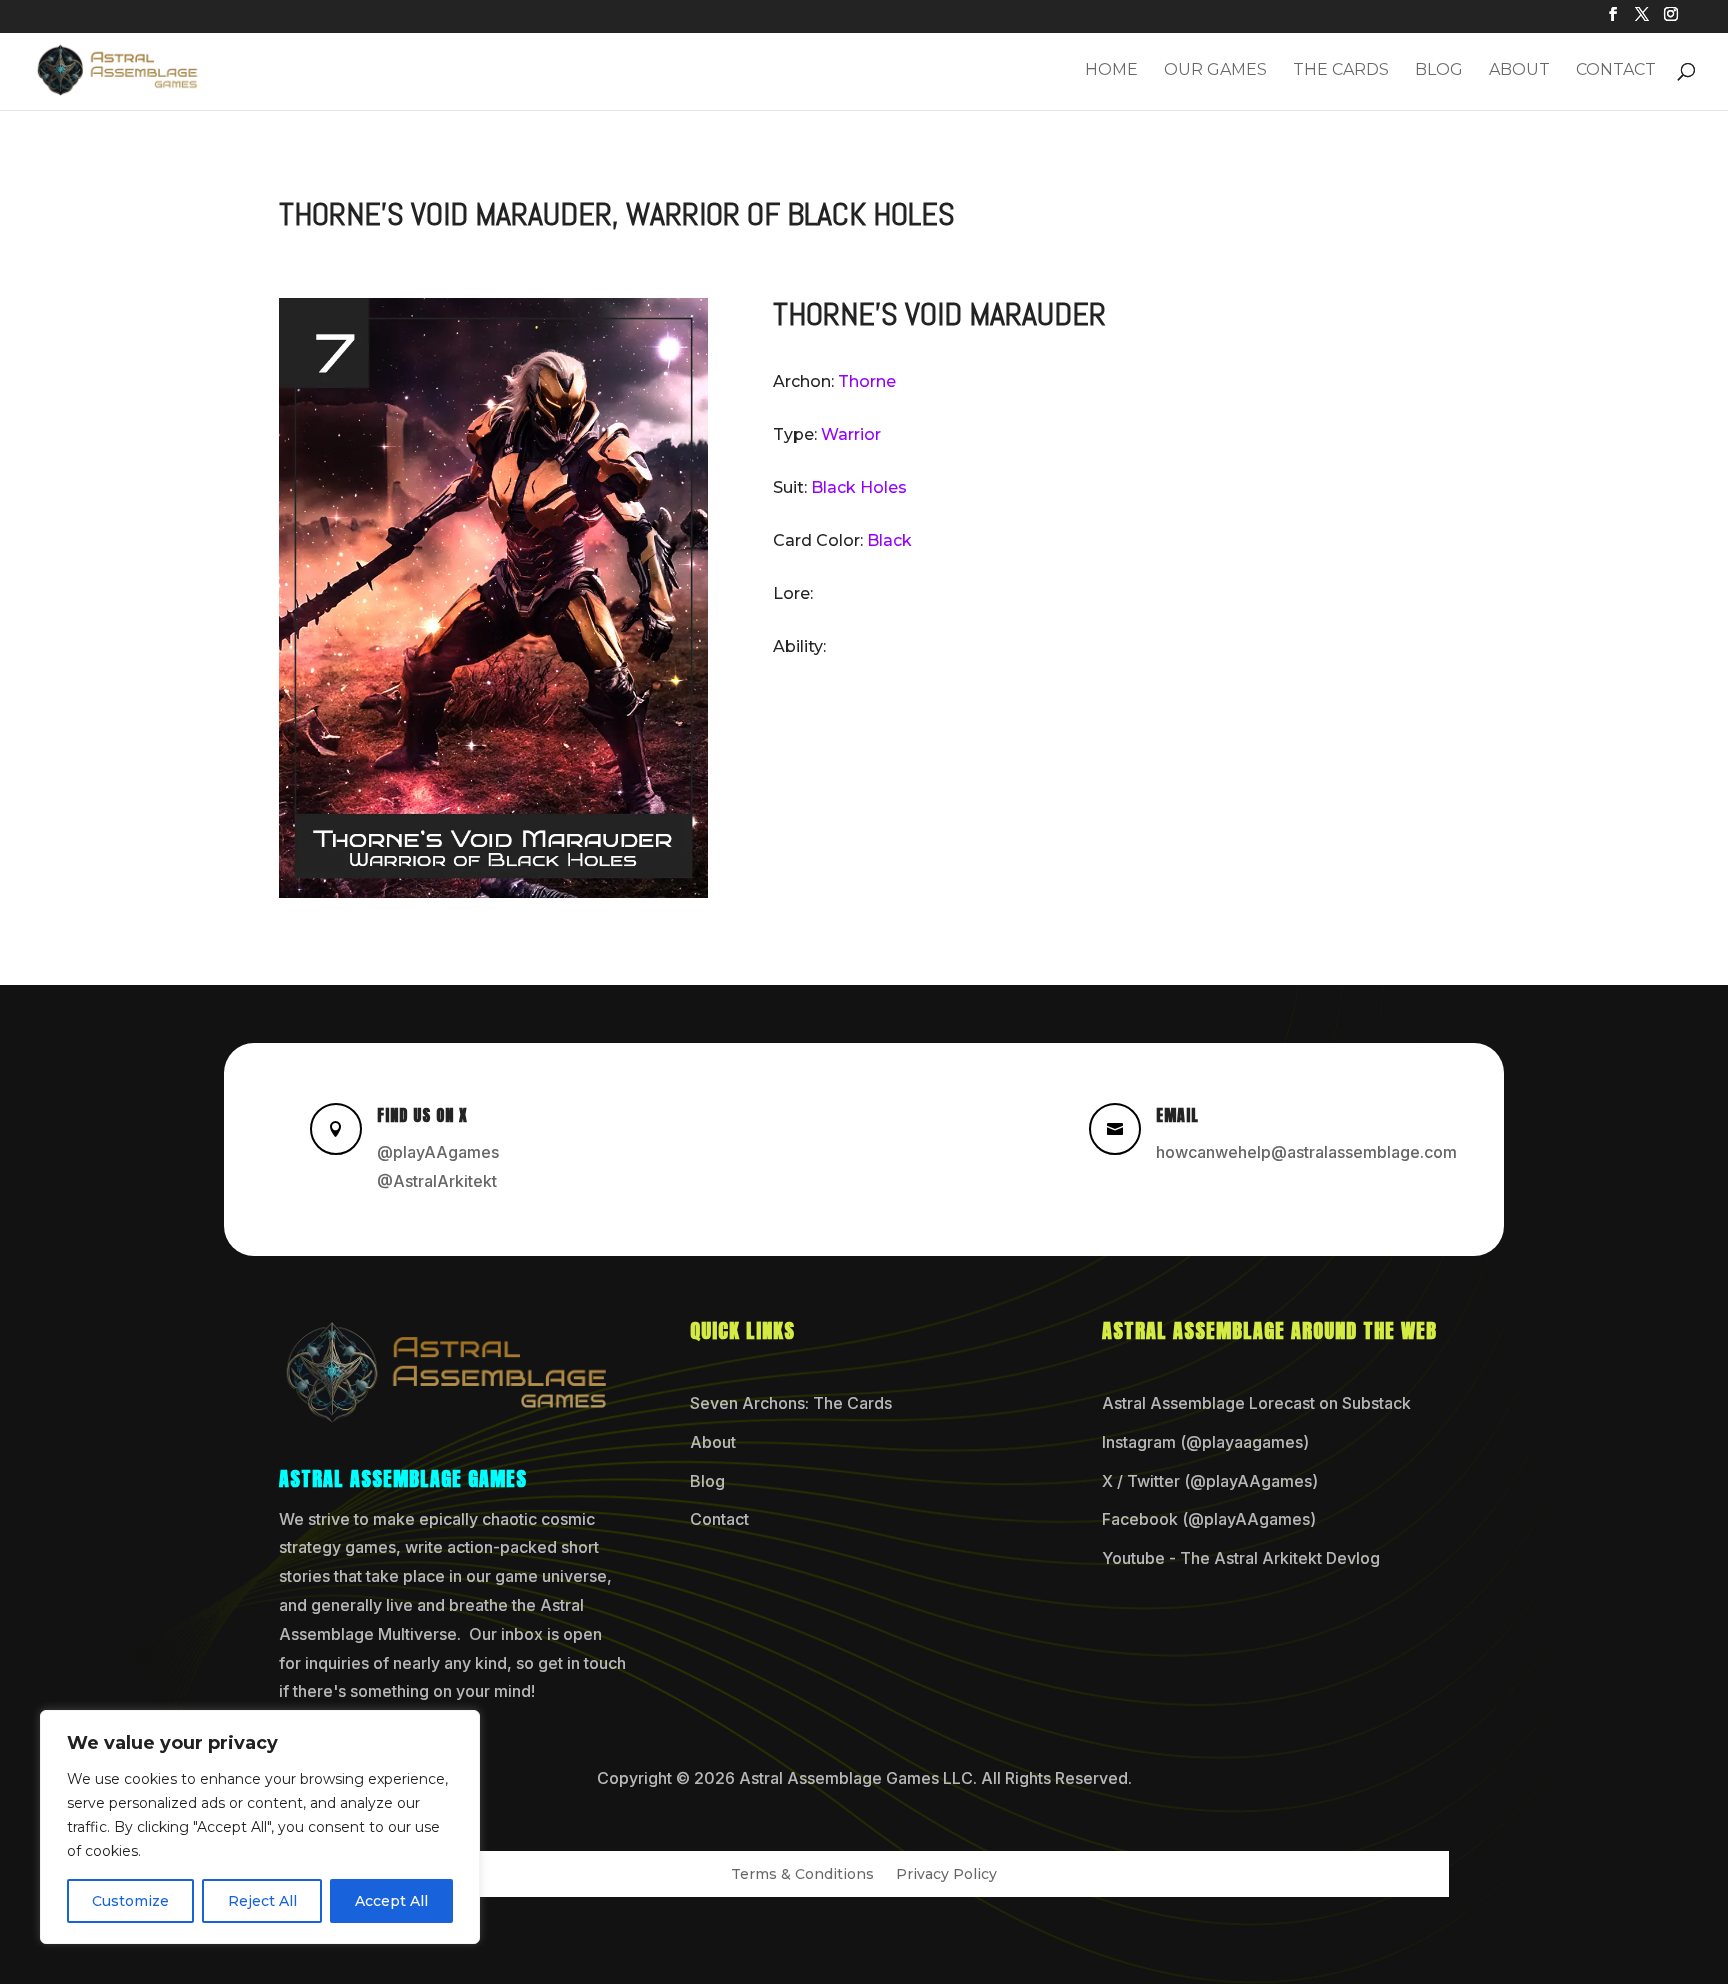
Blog (1439, 71)
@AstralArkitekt (437, 1181)
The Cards (1341, 71)
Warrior (851, 434)
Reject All (262, 1901)
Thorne (867, 381)
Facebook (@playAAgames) (1209, 1519)
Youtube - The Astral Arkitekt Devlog (1241, 1558)
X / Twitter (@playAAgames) (1210, 1481)
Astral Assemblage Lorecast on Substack (1256, 1403)
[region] (260, 1827)
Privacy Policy (946, 1875)
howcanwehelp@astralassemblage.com (1306, 1152)
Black (889, 540)
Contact (1616, 71)
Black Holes (859, 487)
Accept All (391, 1901)
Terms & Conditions (802, 1875)
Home (1111, 71)
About (1519, 71)
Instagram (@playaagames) (1205, 1442)
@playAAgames (438, 1152)
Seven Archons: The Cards (791, 1403)
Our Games (1215, 71)
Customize (130, 1901)
